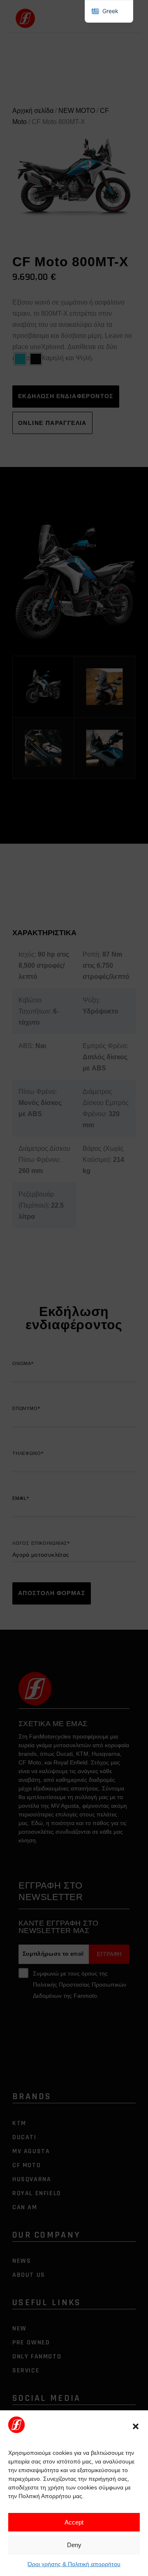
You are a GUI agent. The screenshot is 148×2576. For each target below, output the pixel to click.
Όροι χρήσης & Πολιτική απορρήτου (74, 2564)
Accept (74, 2522)
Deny (74, 2545)
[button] (136, 2426)
